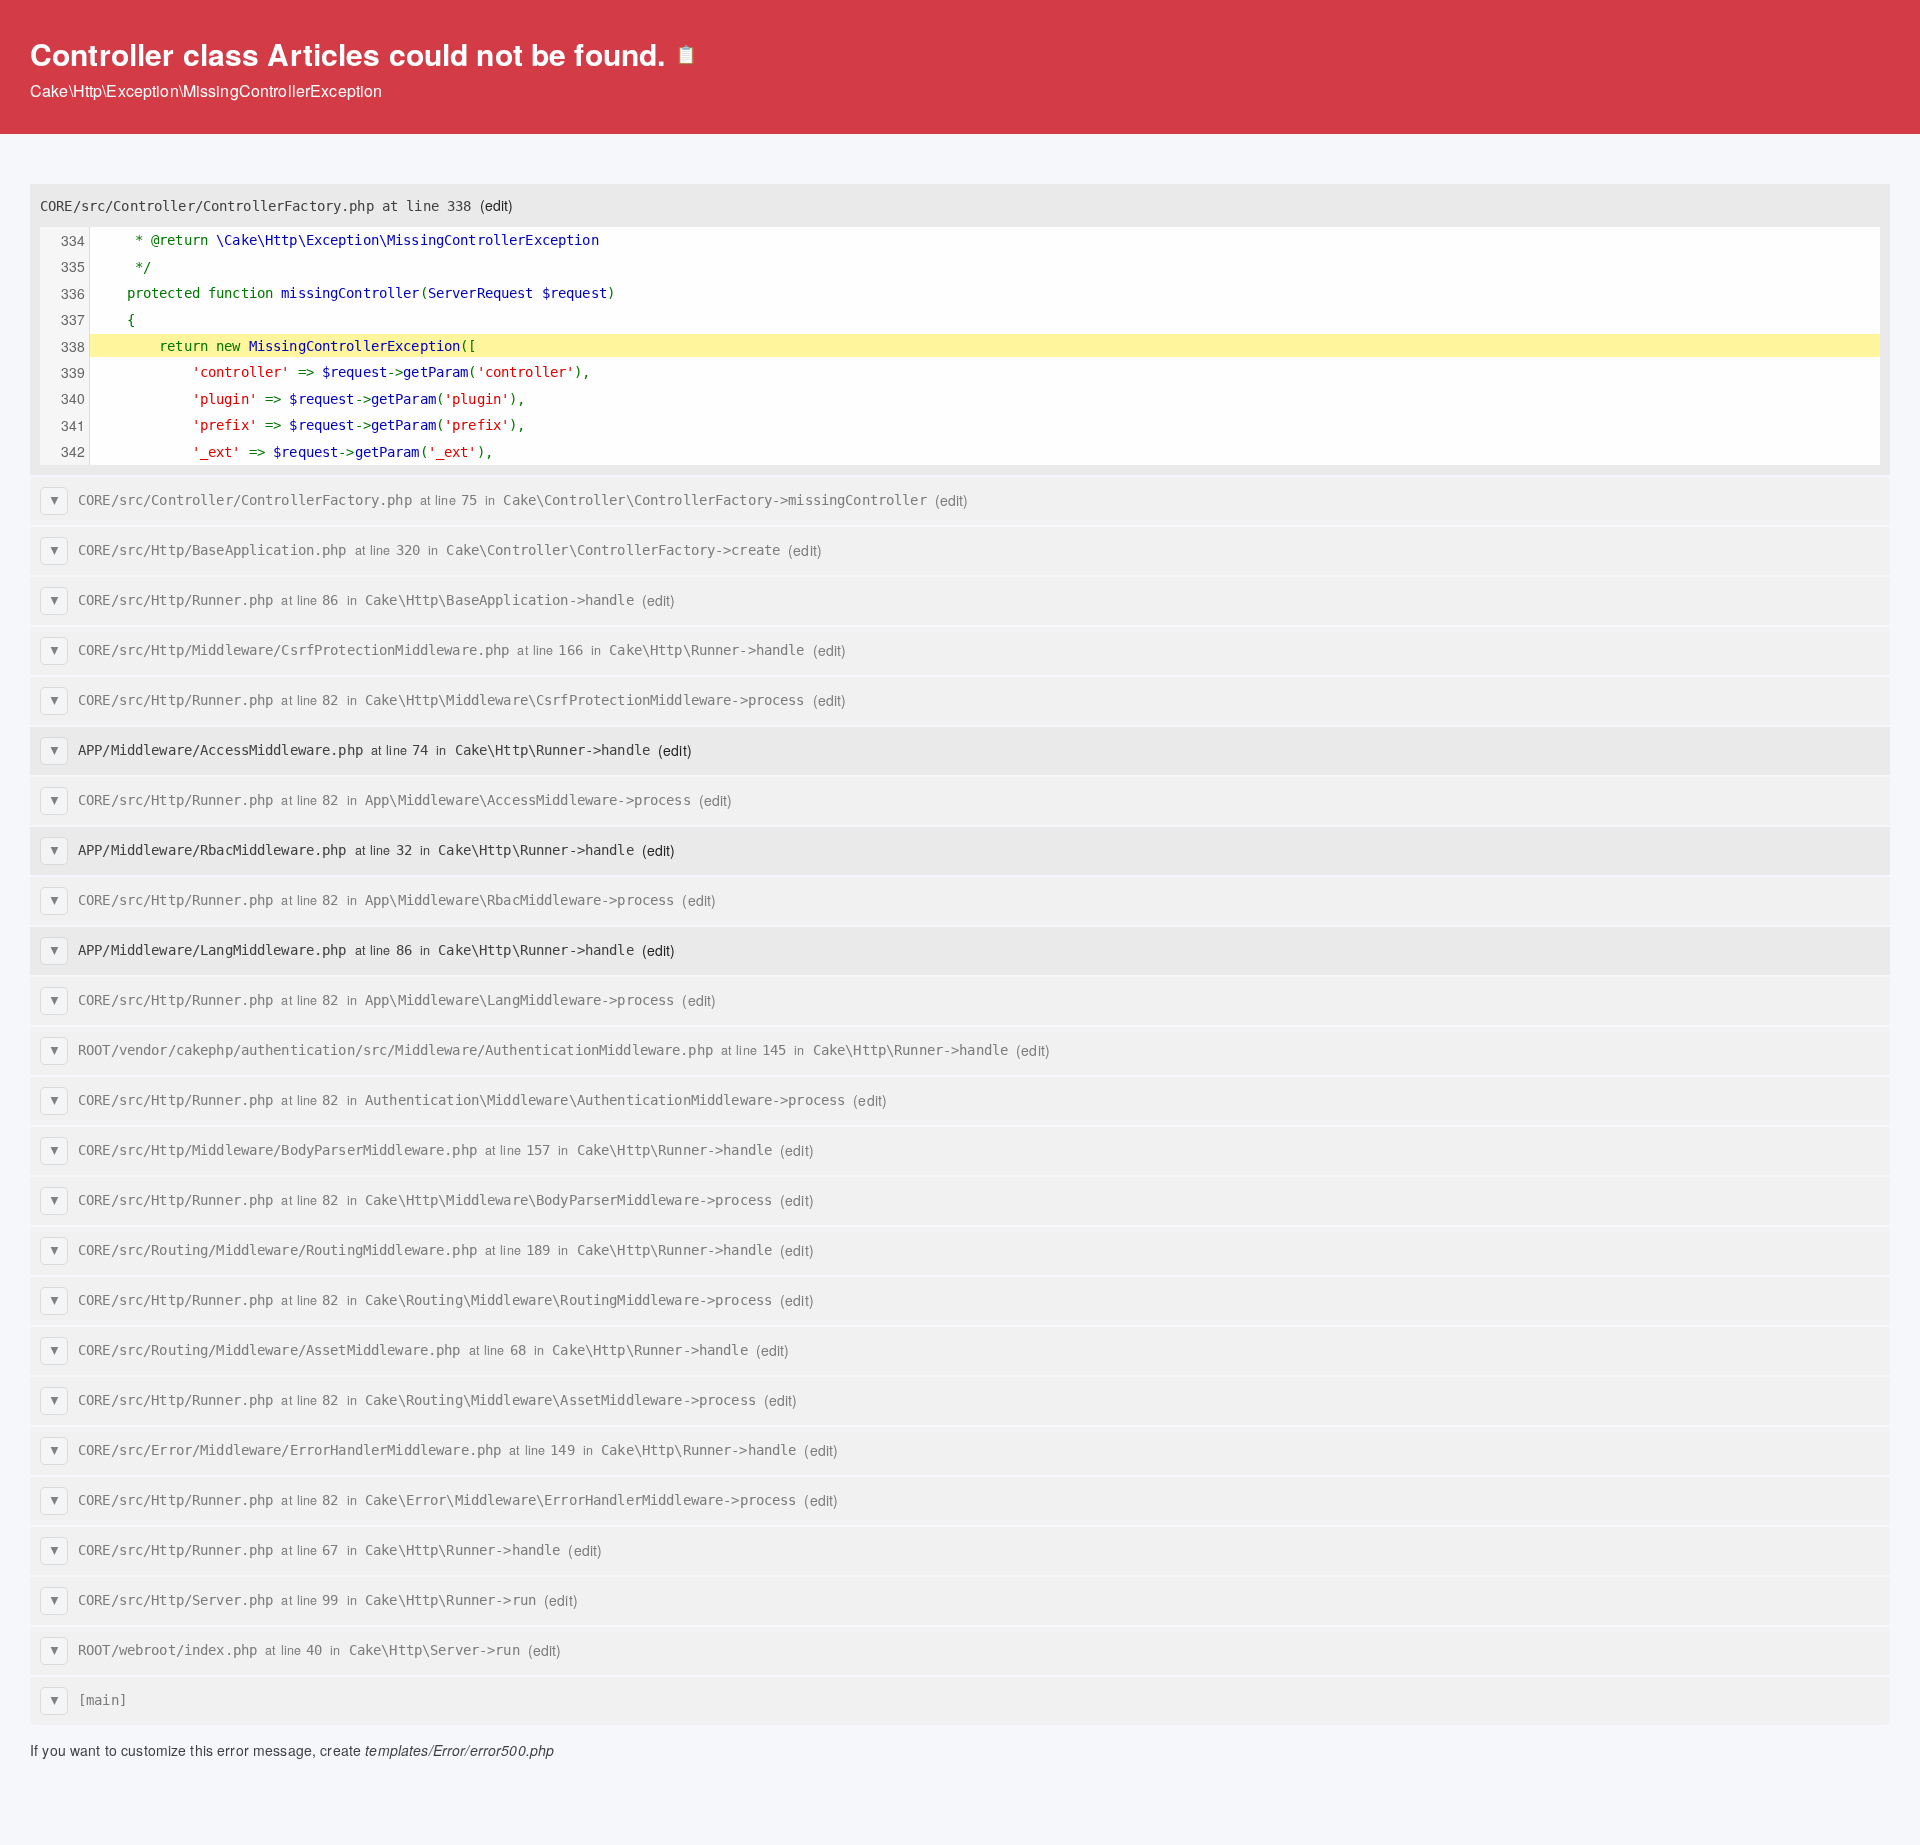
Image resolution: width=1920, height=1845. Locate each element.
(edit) (497, 205)
